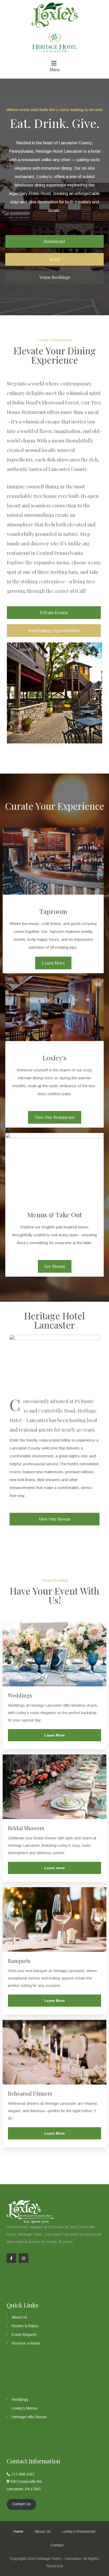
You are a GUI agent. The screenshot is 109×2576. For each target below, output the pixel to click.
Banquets (19, 1961)
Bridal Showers (26, 1828)
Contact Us (21, 2504)
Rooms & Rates (25, 2326)
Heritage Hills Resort (29, 2417)
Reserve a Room (26, 2343)
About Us (19, 2317)
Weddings (20, 1695)
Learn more (55, 1868)
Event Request (24, 2335)
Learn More (55, 1735)
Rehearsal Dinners (30, 2093)
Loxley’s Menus (25, 2408)
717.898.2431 (22, 2474)
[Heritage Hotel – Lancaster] (54, 14)
